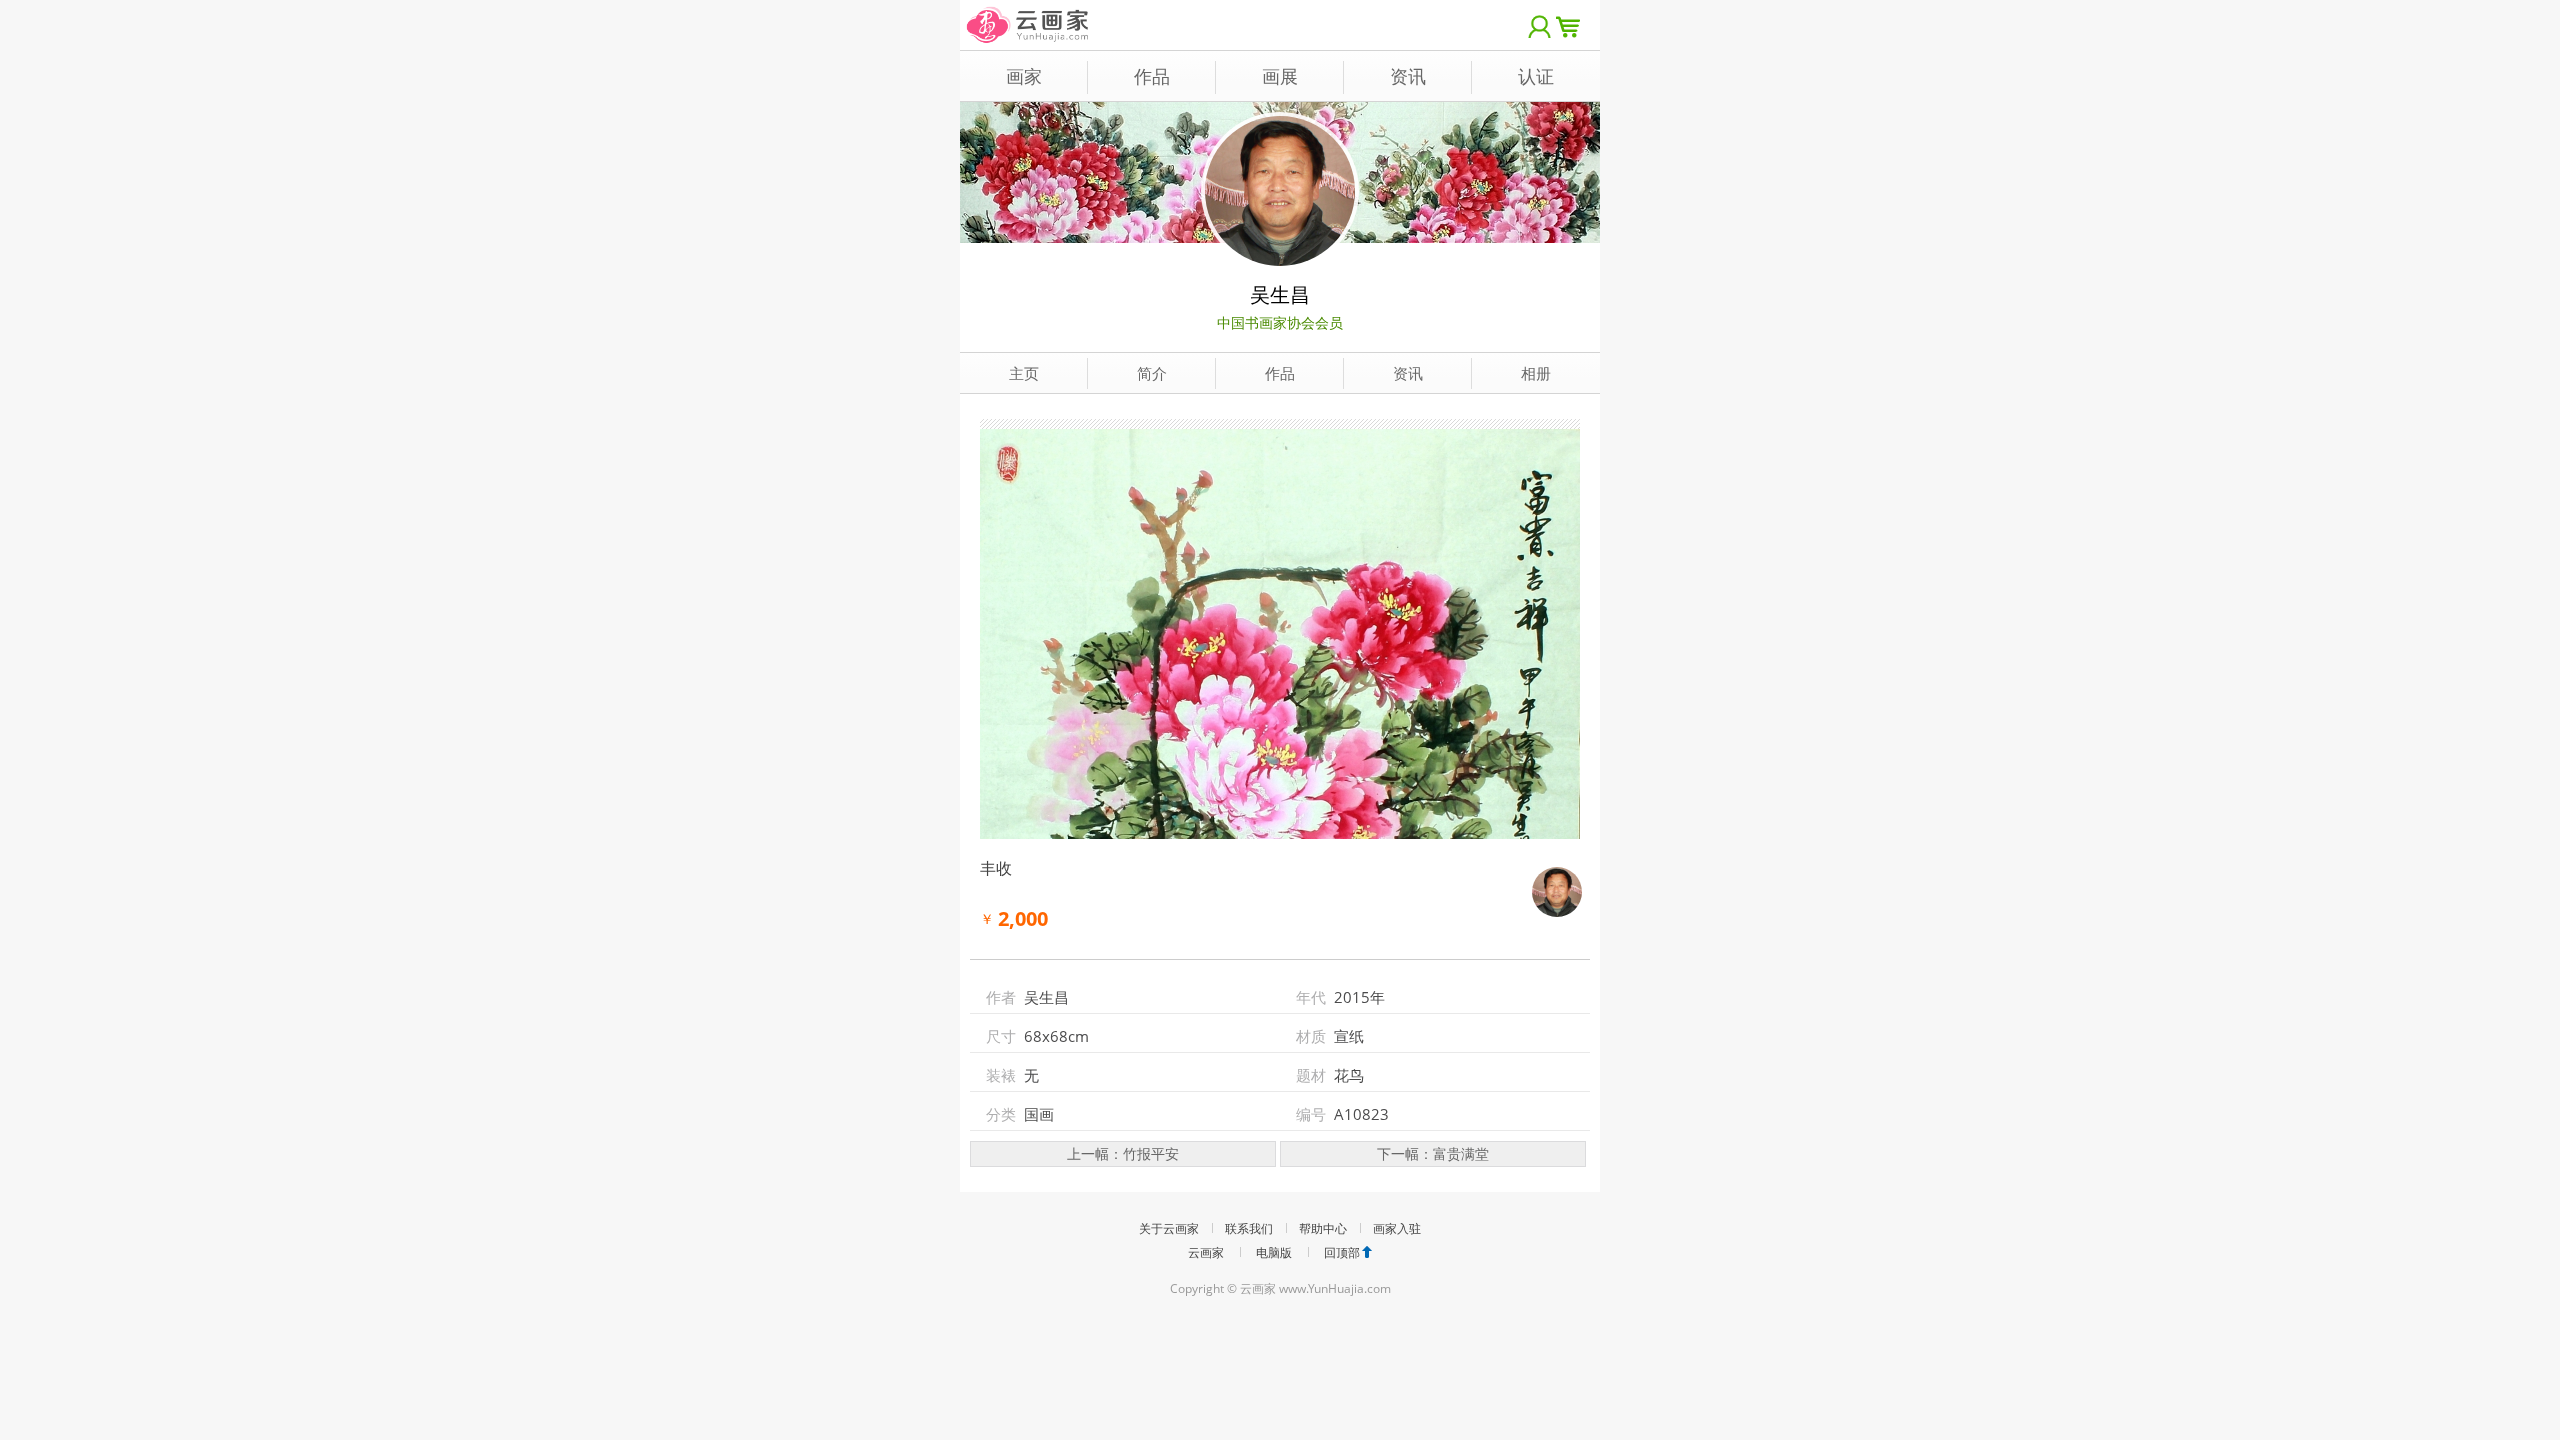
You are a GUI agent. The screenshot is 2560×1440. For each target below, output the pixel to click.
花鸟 (1349, 1075)
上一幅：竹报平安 (1123, 1153)
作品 (1152, 76)
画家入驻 (1397, 1228)
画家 (1024, 76)
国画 (1039, 1114)
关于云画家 (1169, 1228)
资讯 (1408, 76)
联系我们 (1249, 1228)
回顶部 (1342, 1252)
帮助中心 (1323, 1228)
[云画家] (1028, 14)
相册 (1536, 373)
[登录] (1540, 25)
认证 (1536, 76)
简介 (1152, 373)
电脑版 (1274, 1252)
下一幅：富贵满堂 (1433, 1153)
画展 (1280, 76)
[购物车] (1573, 25)
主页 (1024, 373)
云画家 (1206, 1252)
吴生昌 (1280, 294)
